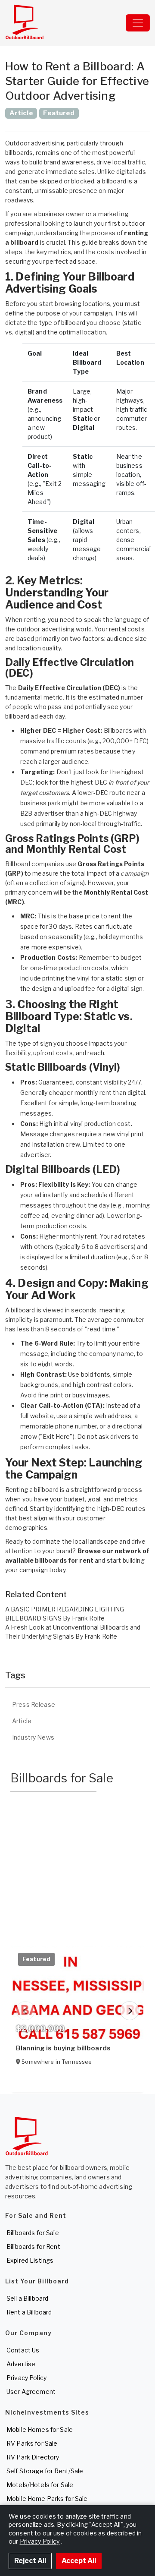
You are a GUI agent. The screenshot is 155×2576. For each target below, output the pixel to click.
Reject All (30, 2561)
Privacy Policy (26, 2378)
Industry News (33, 1737)
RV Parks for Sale (32, 2443)
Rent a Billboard (29, 2312)
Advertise (21, 2364)
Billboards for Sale (33, 2233)
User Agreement (31, 2392)
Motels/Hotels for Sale (40, 2485)
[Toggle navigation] (138, 23)
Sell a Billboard (27, 2298)
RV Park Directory (33, 2457)
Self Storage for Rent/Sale (45, 2471)
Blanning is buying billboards (63, 2048)
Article (22, 1721)
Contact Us (23, 2350)
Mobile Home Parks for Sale (47, 2499)
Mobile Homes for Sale (40, 2429)
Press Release (34, 1704)
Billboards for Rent (33, 2247)
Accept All (79, 2561)
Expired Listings (30, 2260)
